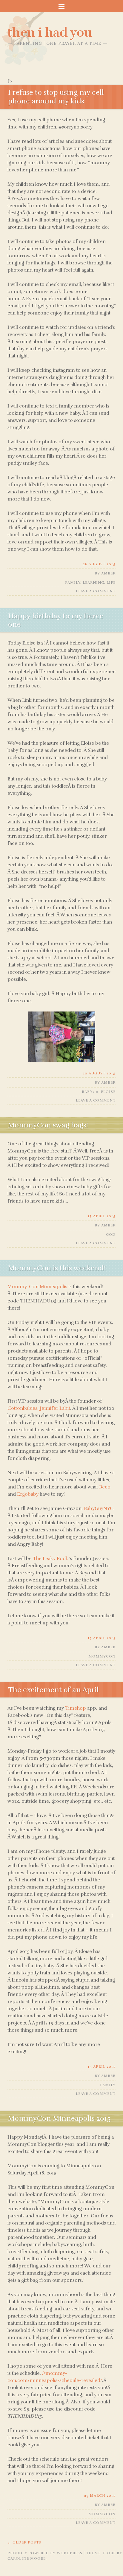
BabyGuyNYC (99, 1508)
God (111, 1234)
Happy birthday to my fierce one (56, 620)
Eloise (108, 1092)
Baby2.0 (90, 1092)
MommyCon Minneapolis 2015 (59, 2118)
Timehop (76, 1708)
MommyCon (102, 1656)
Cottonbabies (22, 1408)
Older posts (24, 2542)
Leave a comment (96, 591)
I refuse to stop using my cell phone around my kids (56, 97)
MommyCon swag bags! (48, 1125)
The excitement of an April (53, 1690)
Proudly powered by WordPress (45, 2553)
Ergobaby (28, 1494)
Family (73, 583)
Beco (105, 1487)
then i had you (50, 32)
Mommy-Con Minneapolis (37, 1287)
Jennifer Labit (55, 1408)
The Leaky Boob (51, 1559)
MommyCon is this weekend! (57, 1268)
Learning (93, 583)
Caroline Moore (27, 2558)
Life (111, 583)
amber (108, 573)
